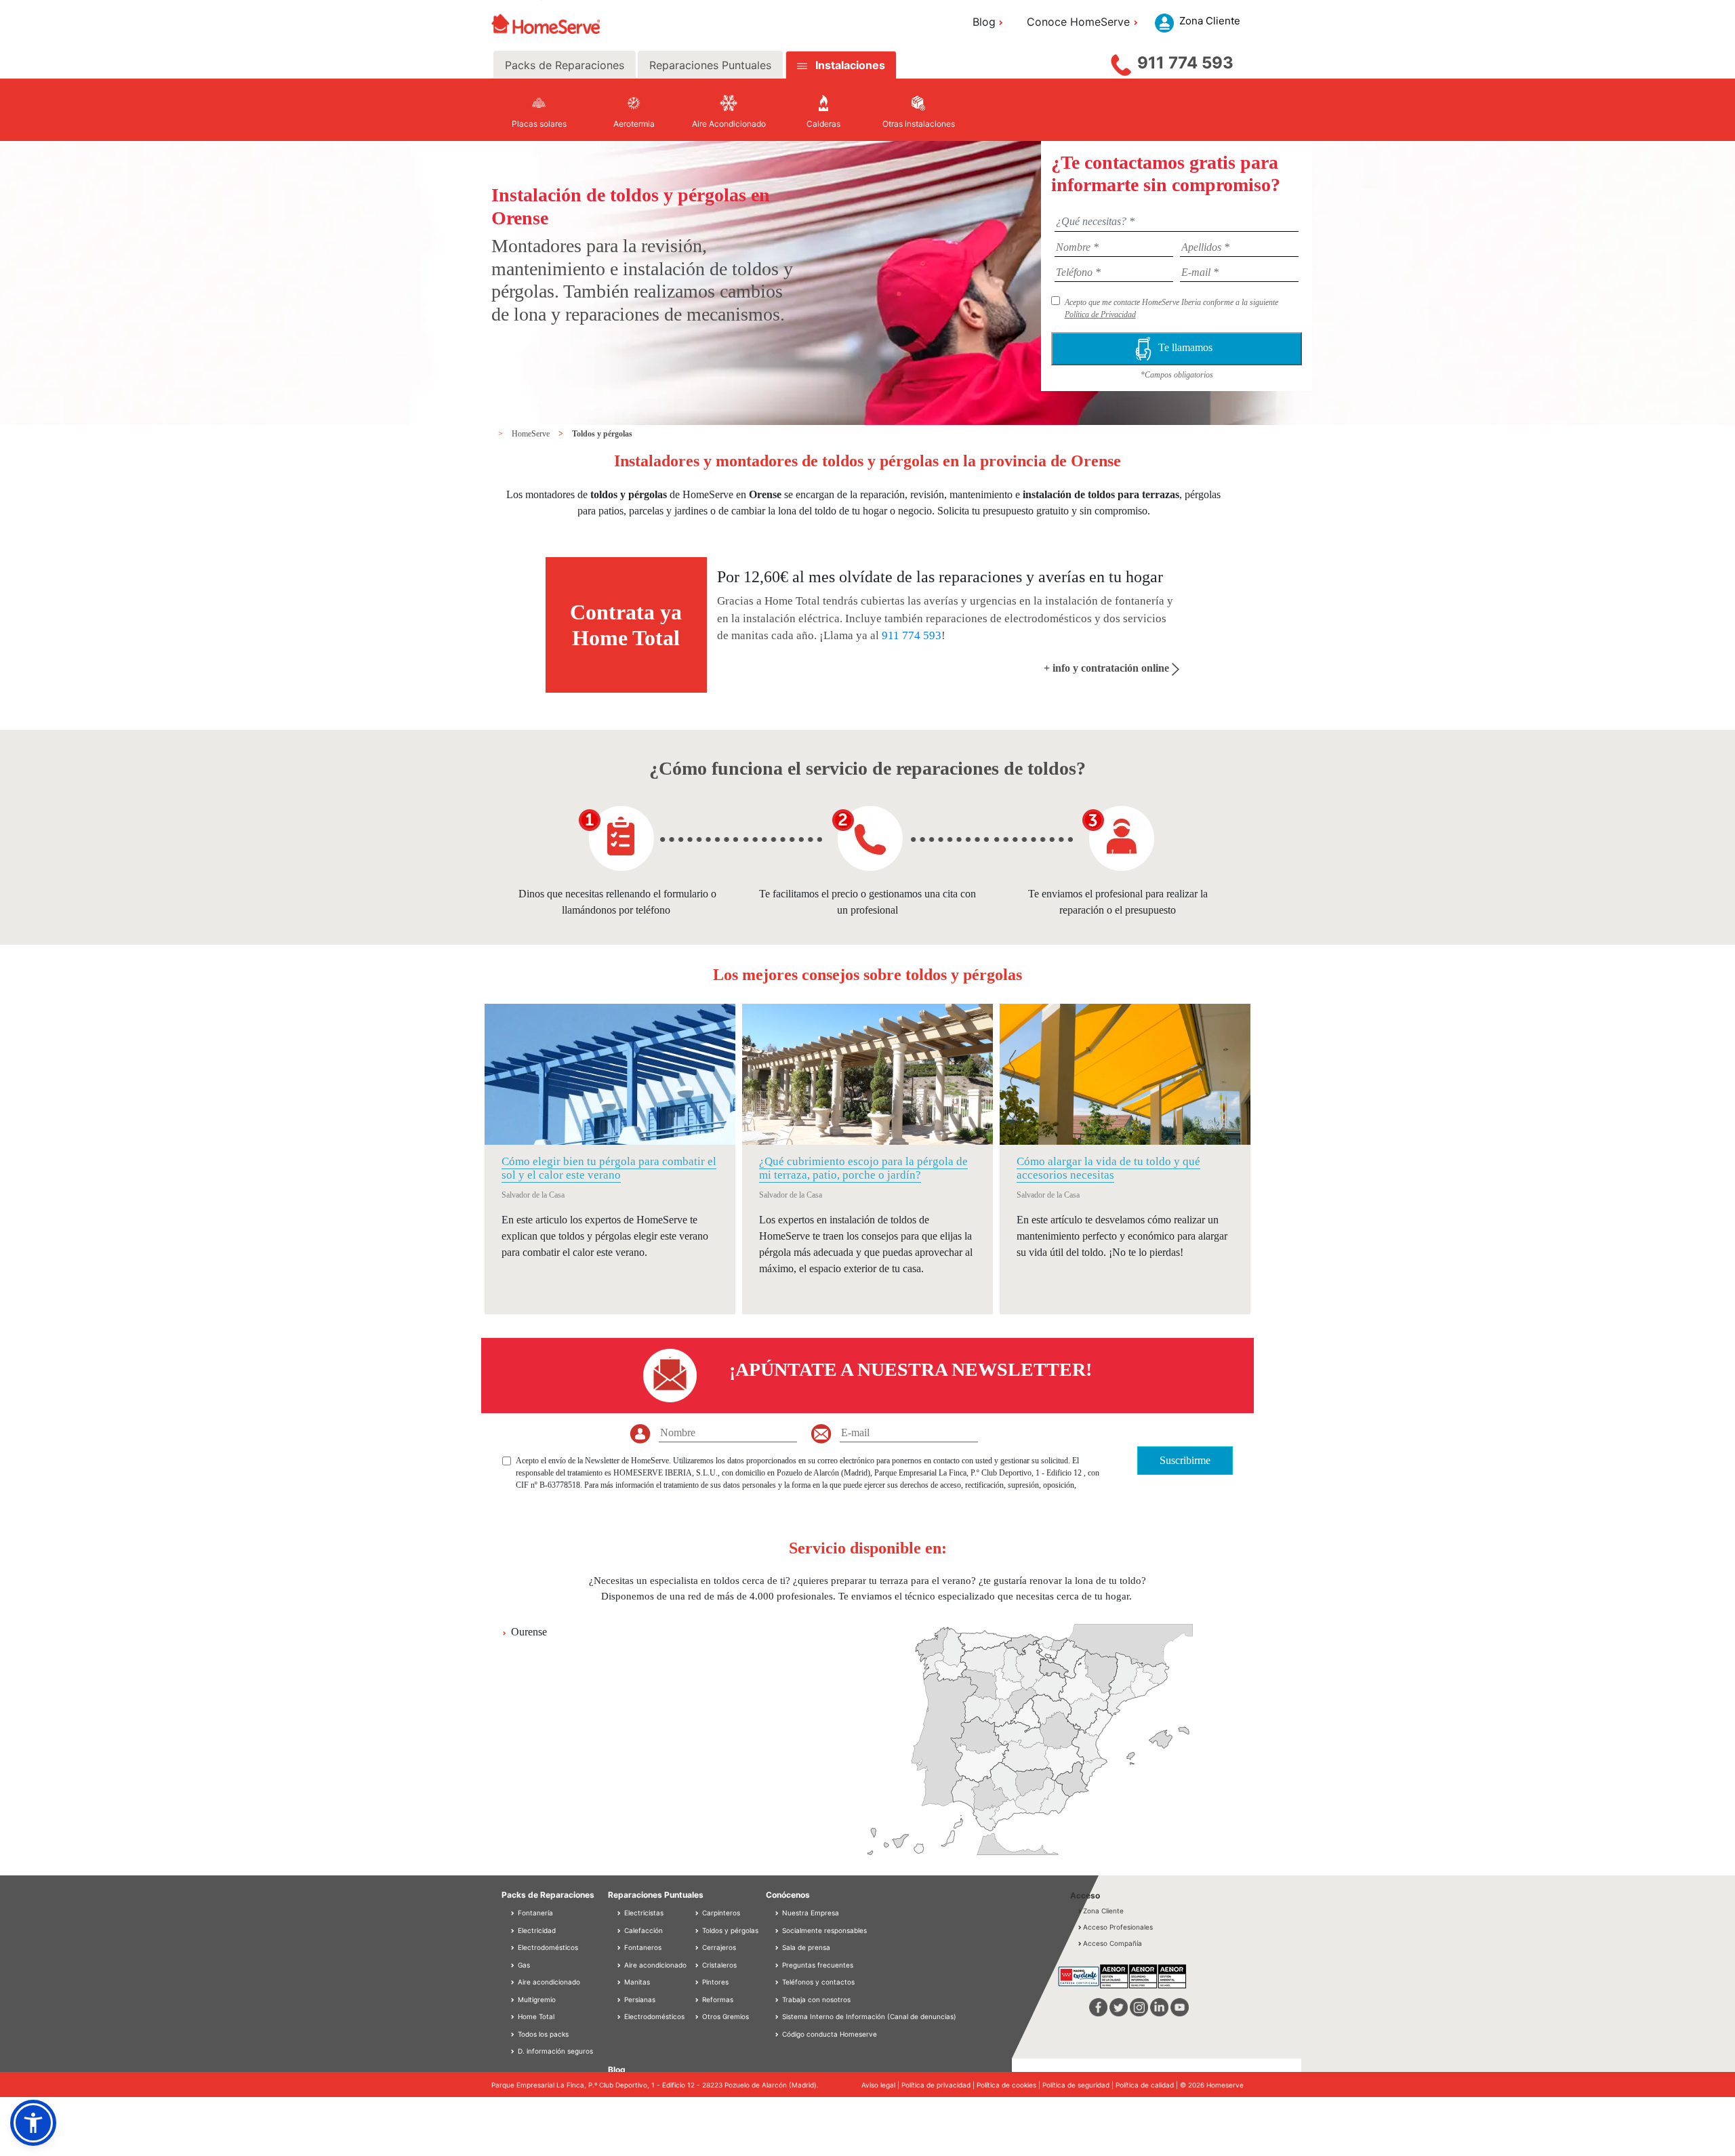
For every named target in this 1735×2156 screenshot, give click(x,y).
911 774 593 (1185, 63)
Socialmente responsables (824, 1930)
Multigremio (536, 1999)
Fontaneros (642, 1947)
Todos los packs (542, 2034)
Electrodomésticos (547, 1947)
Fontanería (534, 1913)
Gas (523, 1965)
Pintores (714, 1982)
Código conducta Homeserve (830, 2034)
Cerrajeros (718, 1947)
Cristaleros (718, 1965)
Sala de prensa (806, 1947)
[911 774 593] (1121, 62)
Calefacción (642, 1930)
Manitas (636, 1982)
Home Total (535, 2016)
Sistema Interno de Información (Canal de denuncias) (869, 2016)
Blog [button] (984, 22)
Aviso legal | (881, 2085)
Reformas (717, 1999)
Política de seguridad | (1079, 2085)
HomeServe (532, 434)
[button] (33, 2123)
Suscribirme (1185, 1460)
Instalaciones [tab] (850, 65)
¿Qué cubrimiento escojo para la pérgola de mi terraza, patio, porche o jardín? (863, 1168)
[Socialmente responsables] (778, 1930)
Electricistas (643, 1913)
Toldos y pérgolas (602, 434)
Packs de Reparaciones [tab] (565, 65)
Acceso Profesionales (1118, 1927)
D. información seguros (554, 2051)
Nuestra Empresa (811, 1913)
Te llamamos (1188, 347)
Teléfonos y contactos (818, 1982)
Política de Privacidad (1100, 314)
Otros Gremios (724, 2016)
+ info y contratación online (1108, 668)
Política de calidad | (1148, 2085)
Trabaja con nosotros (816, 1999)
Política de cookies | (1009, 2085)
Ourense (529, 1632)
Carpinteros (720, 1913)
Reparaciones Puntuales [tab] (710, 65)
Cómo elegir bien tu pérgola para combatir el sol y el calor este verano (609, 1168)
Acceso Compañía (1113, 1943)
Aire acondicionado (548, 1982)
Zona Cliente (1103, 1911)
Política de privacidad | (939, 2085)
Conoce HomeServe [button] (1078, 22)
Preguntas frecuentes (818, 1965)
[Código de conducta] (778, 2034)
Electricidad (536, 1930)
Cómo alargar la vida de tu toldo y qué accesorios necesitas (1108, 1168)
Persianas (639, 1999)
